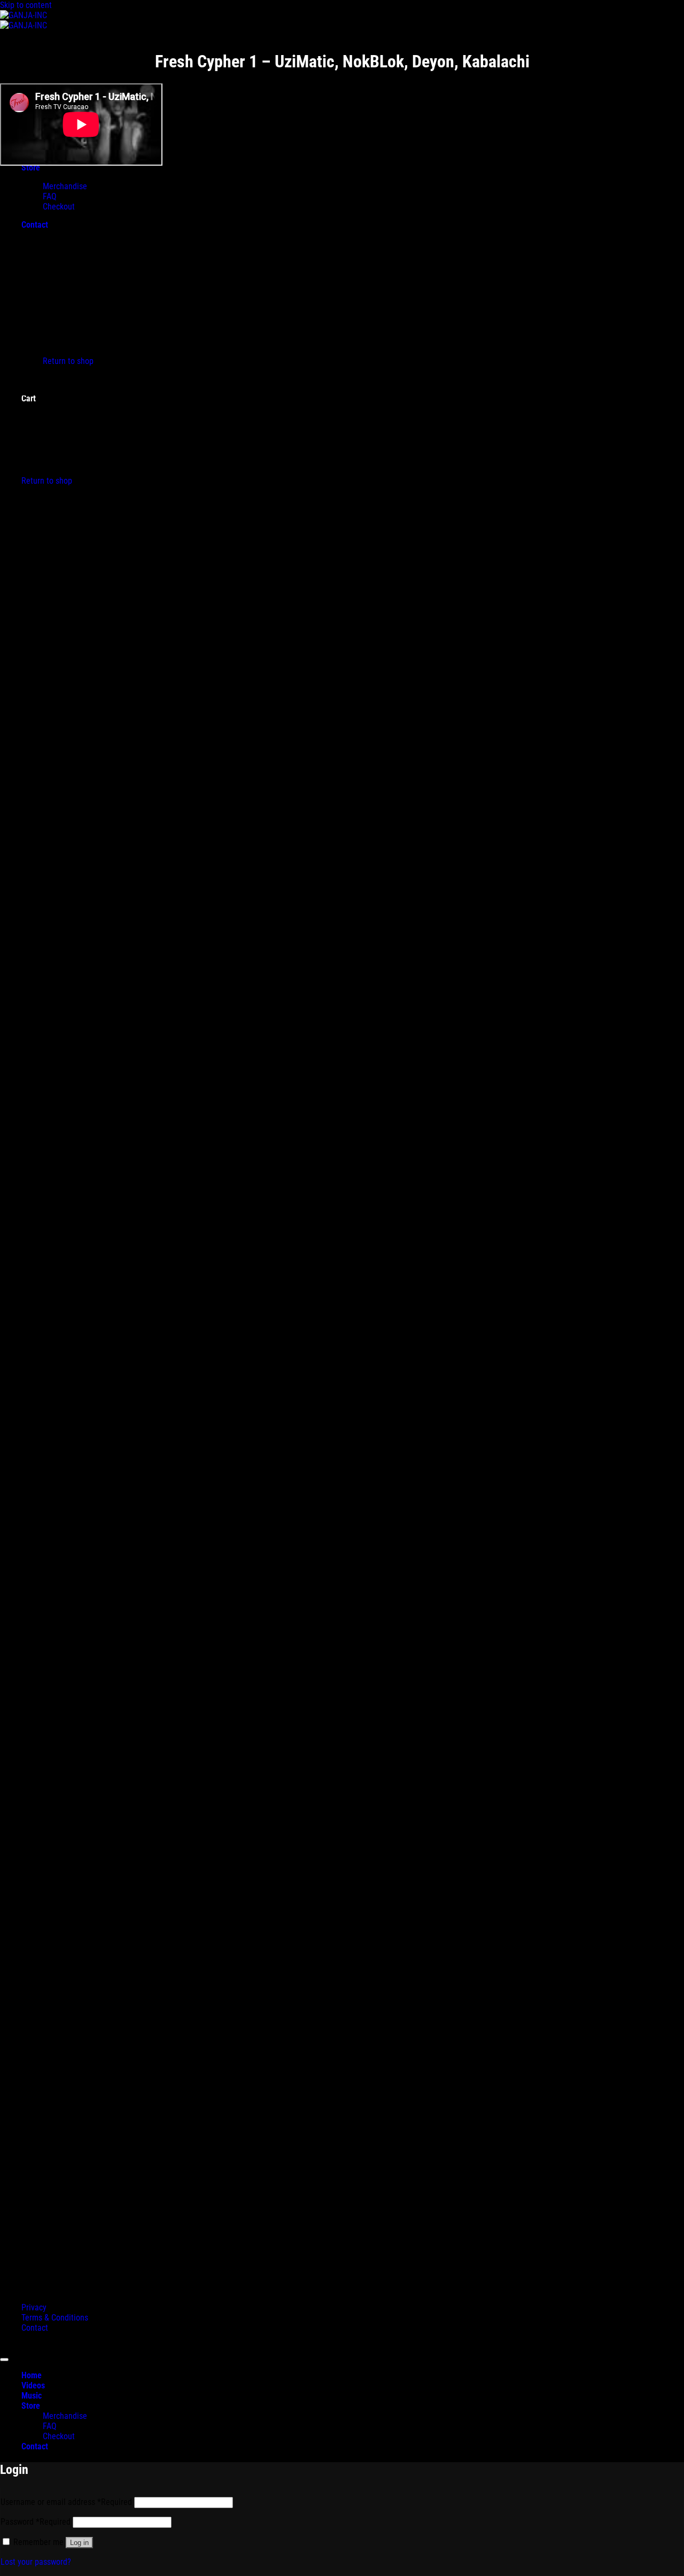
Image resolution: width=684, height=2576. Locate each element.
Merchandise (65, 2416)
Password (36, 2522)
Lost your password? (36, 2562)
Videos (33, 2385)
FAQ (50, 2426)
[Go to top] (4, 2360)
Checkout (59, 2436)
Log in (79, 2543)
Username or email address (66, 2502)
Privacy (34, 2307)
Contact (35, 2328)
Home (32, 2375)
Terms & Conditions (55, 2318)
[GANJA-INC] (24, 20)
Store (31, 2406)
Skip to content (26, 5)
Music (32, 2396)
